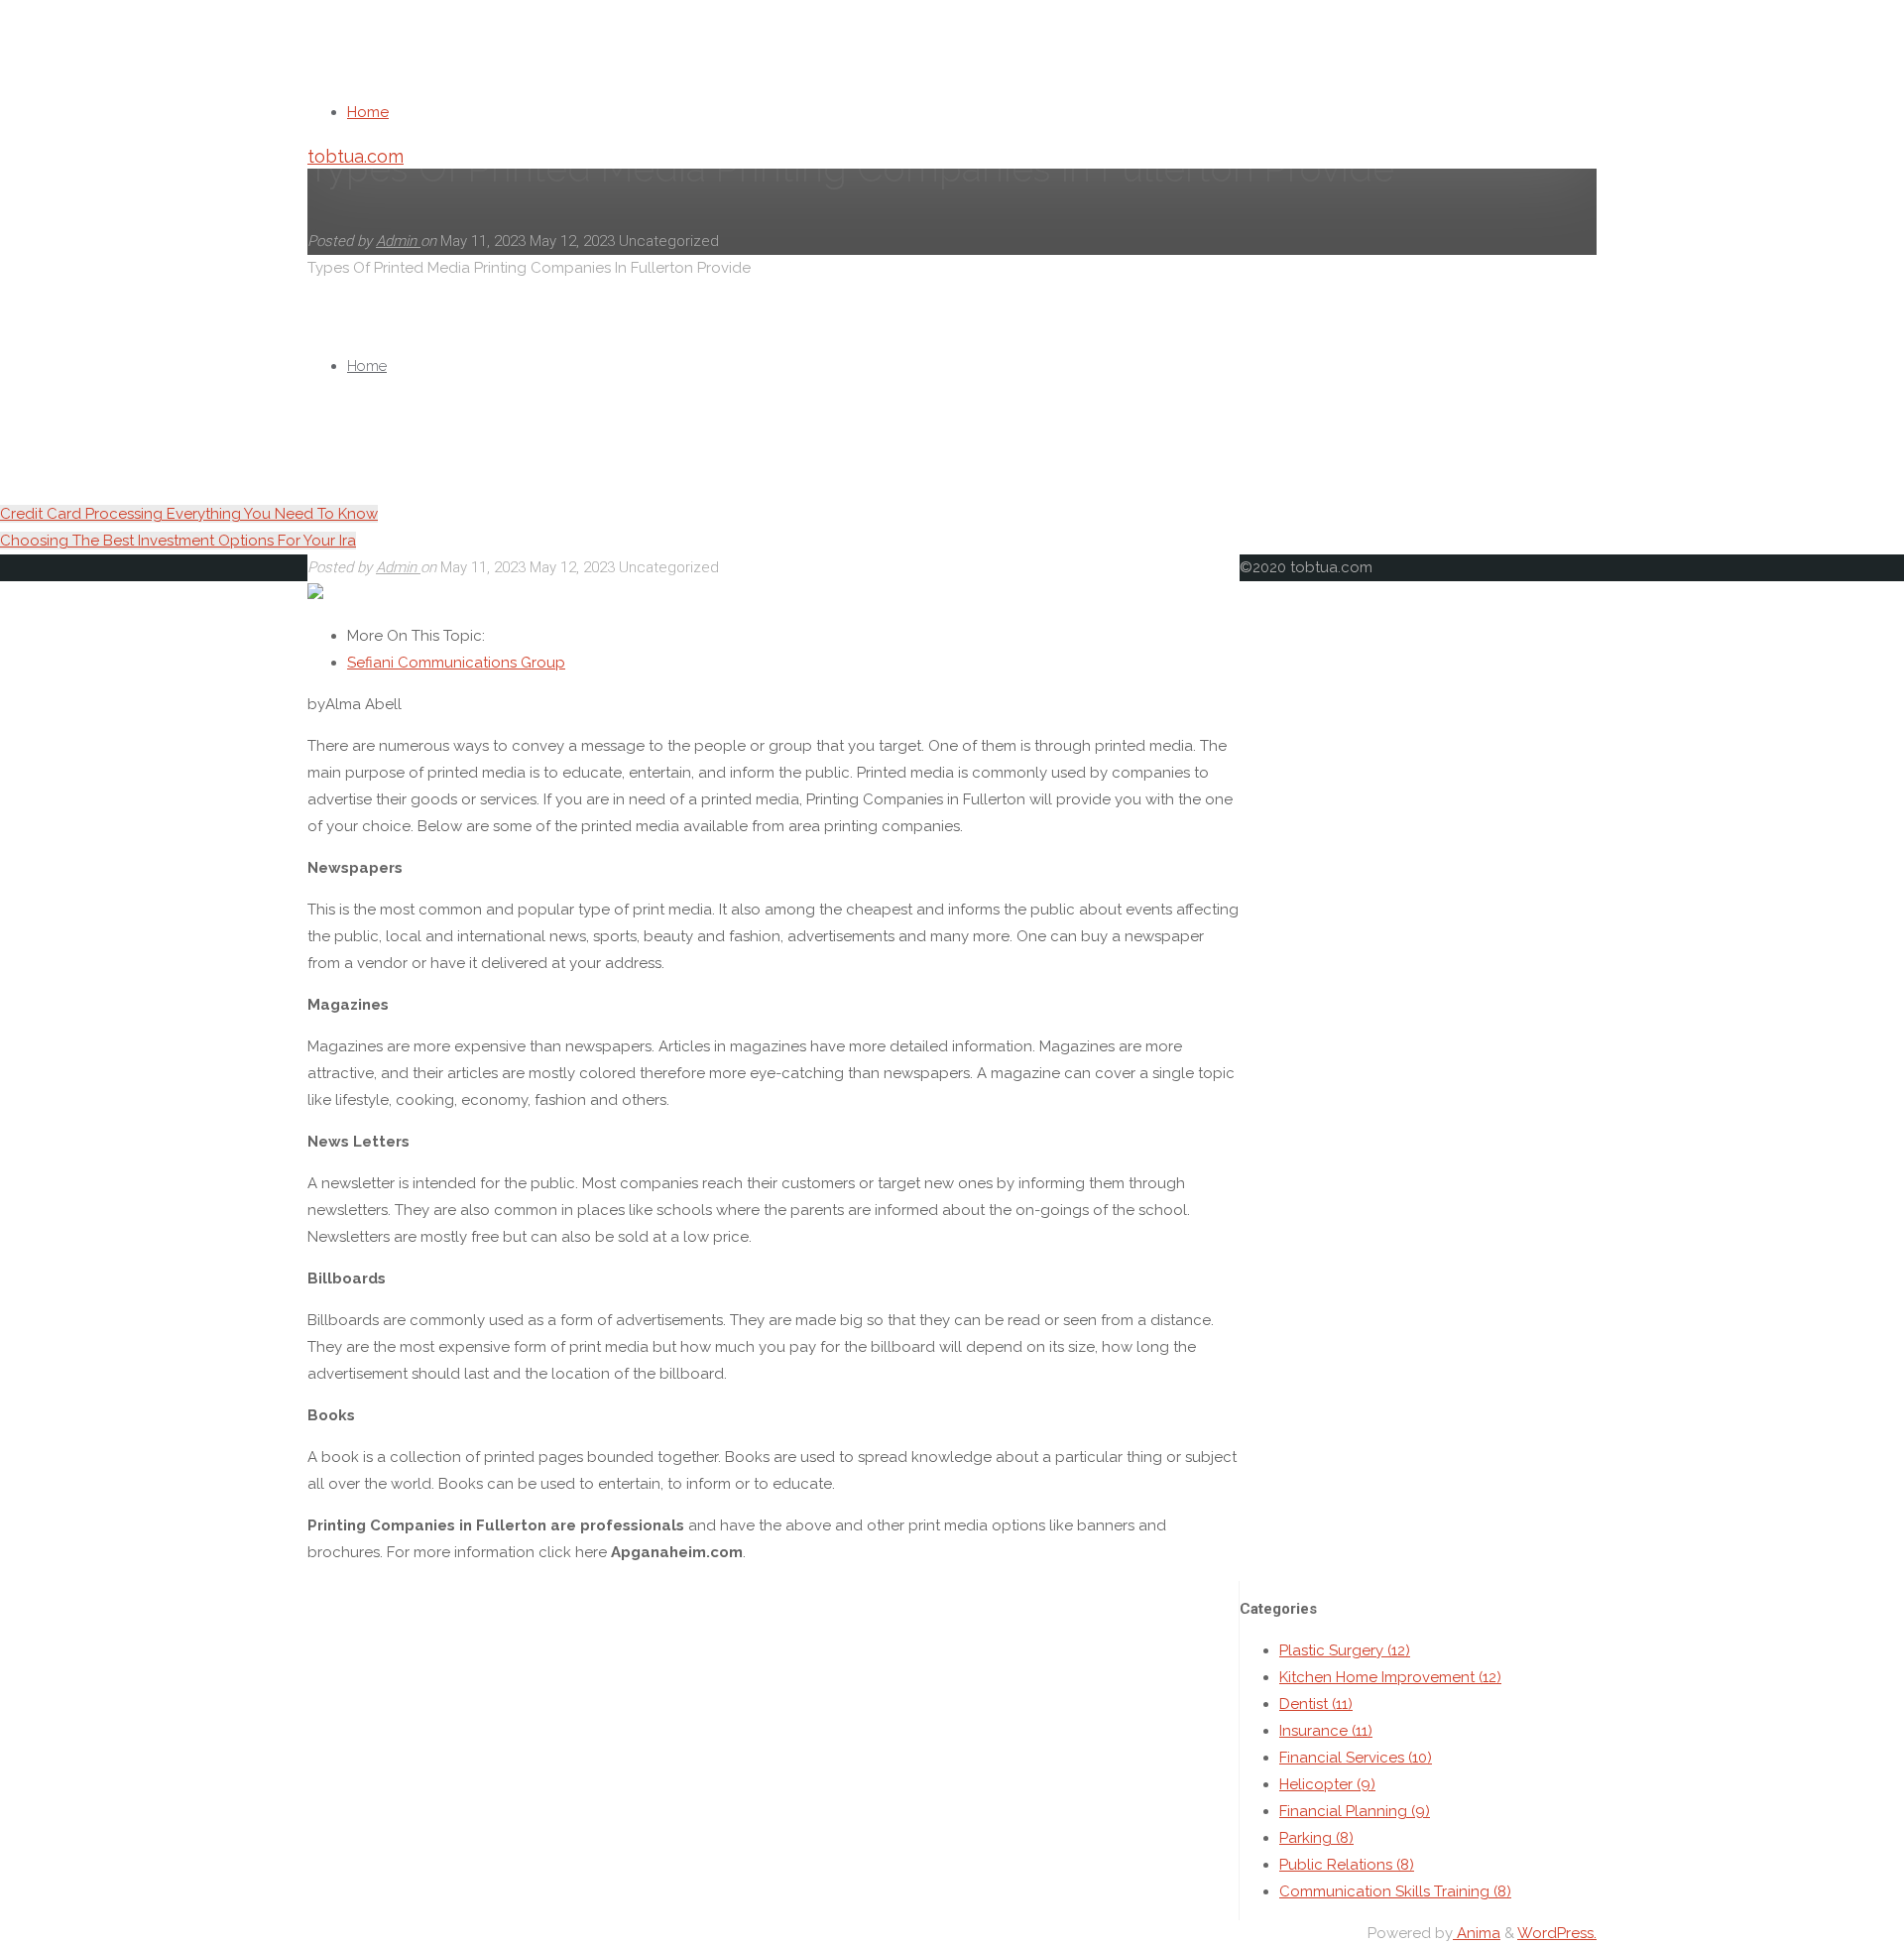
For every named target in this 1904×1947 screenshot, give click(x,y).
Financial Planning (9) (1355, 1811)
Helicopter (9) (1327, 1784)
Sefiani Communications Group (456, 663)
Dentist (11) (1316, 1704)
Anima (1477, 1933)
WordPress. (1557, 1933)
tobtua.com (356, 156)
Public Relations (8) (1347, 1865)
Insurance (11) (1326, 1731)
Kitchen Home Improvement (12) (1390, 1677)
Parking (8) (1316, 1838)
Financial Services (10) (1356, 1758)
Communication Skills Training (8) (1395, 1891)
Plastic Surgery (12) (1345, 1650)
